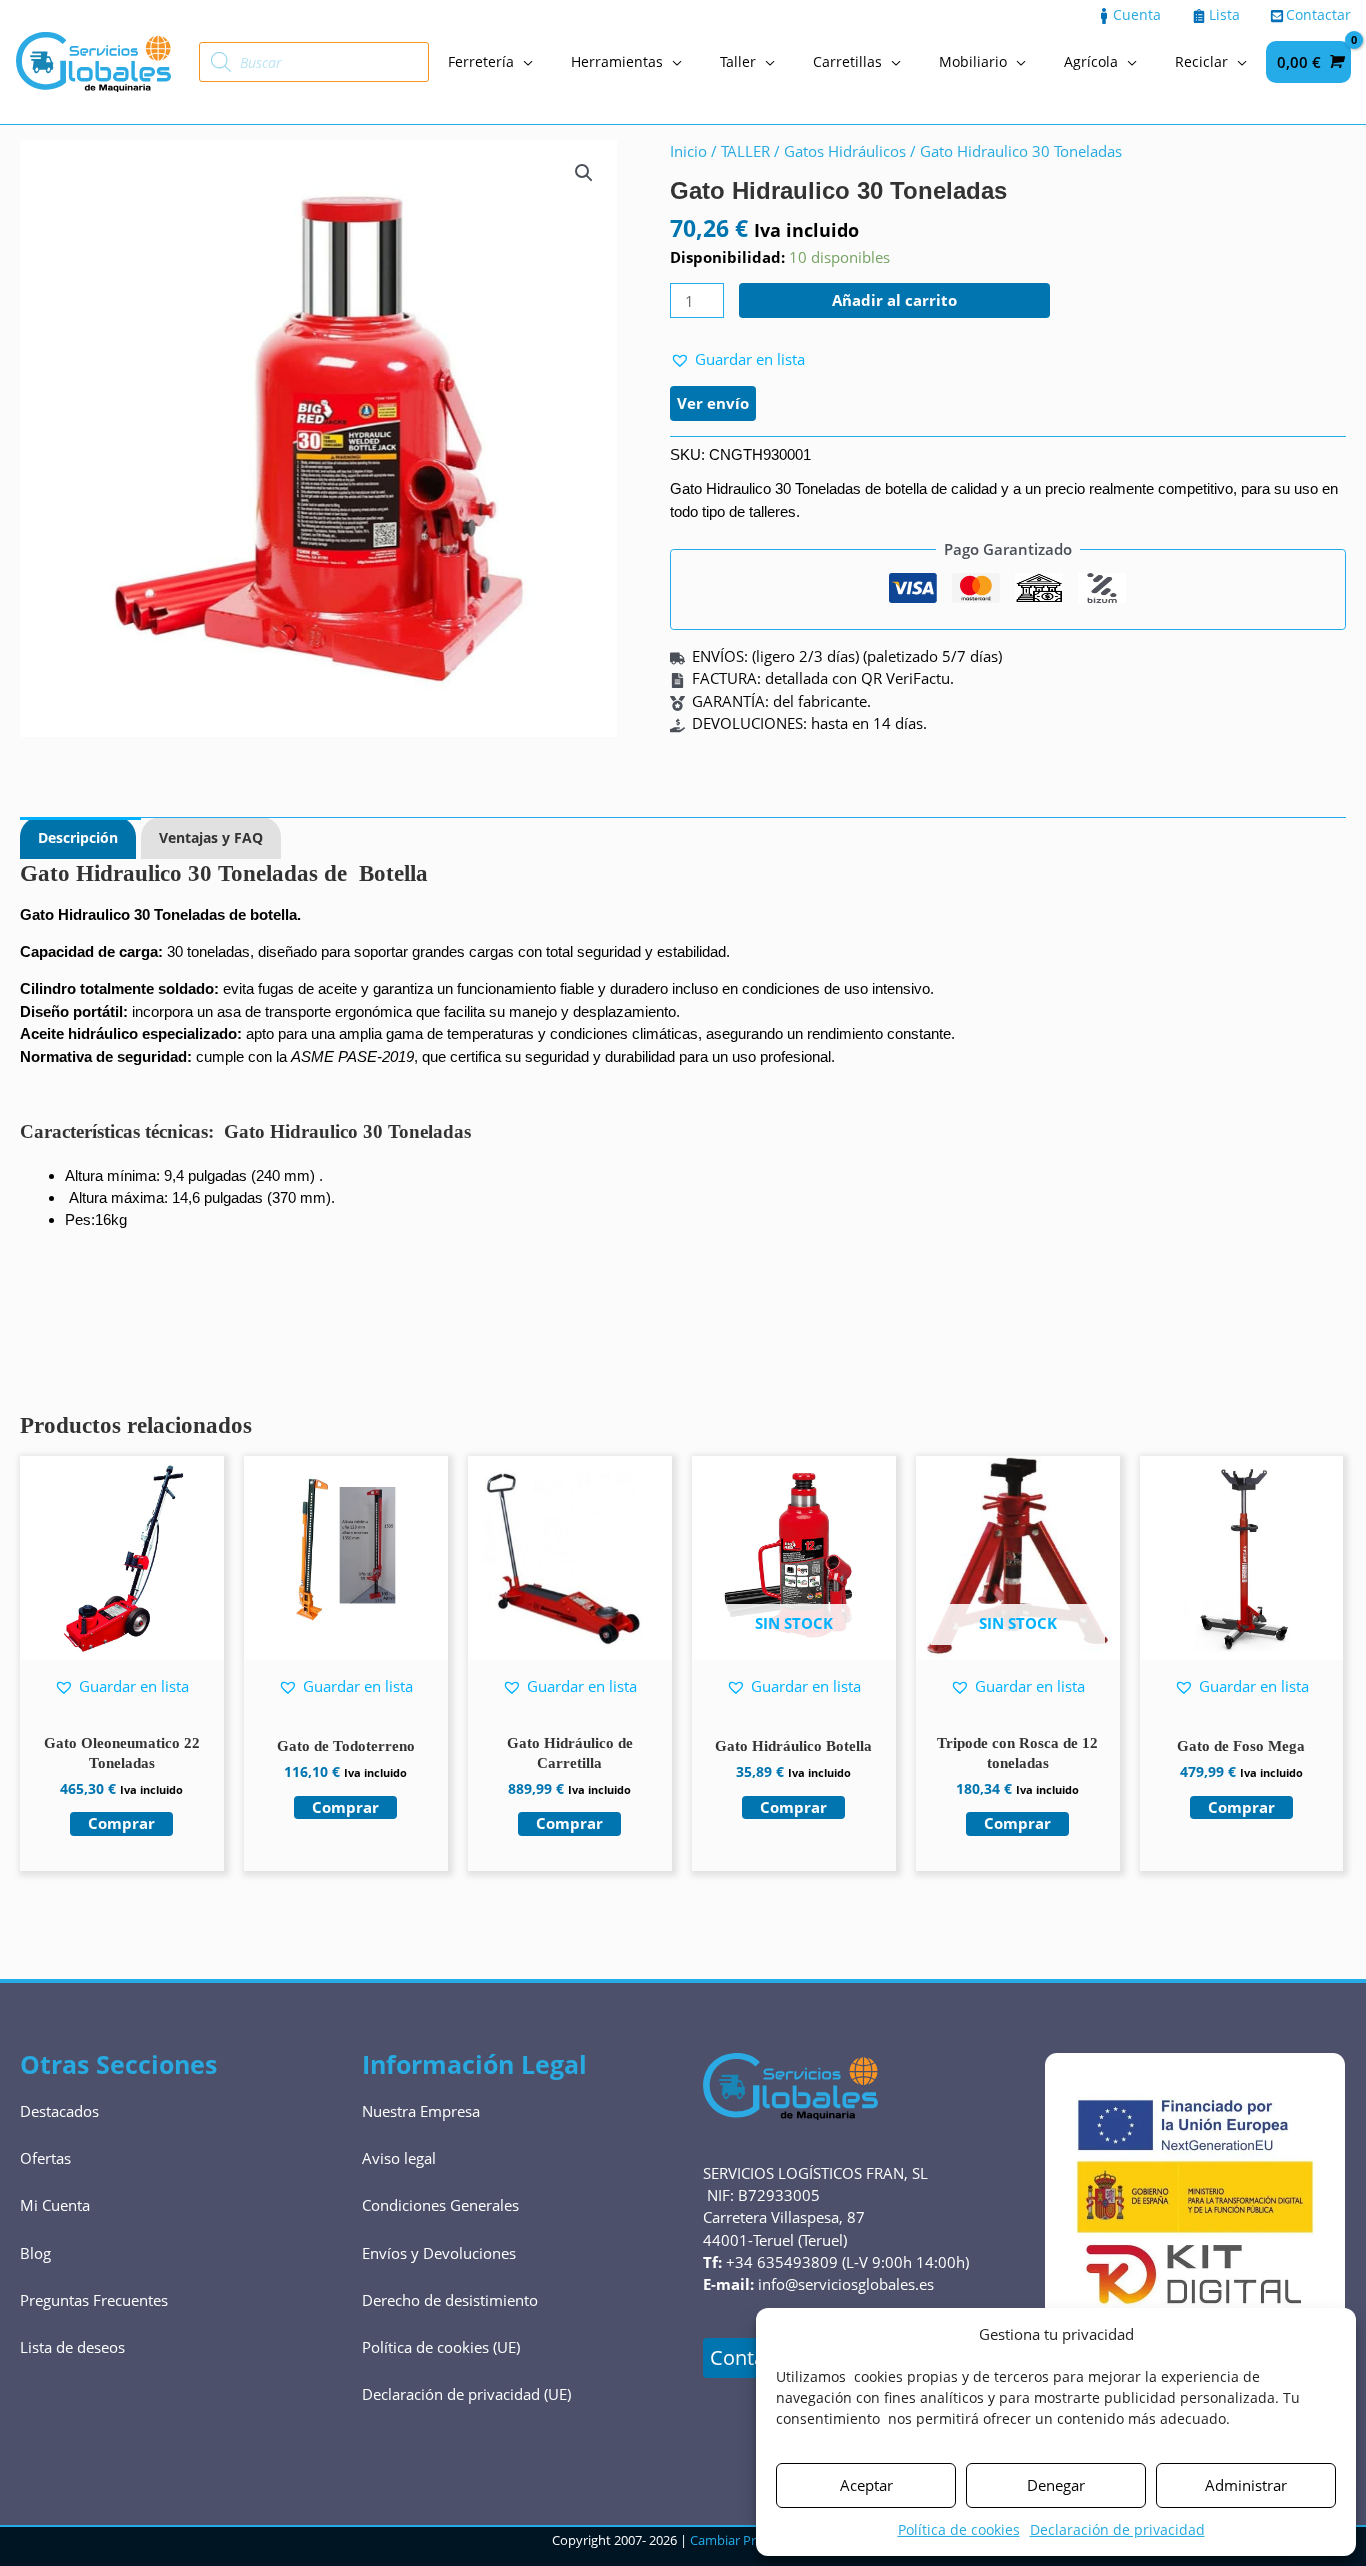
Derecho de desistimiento (450, 2300)
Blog (35, 2253)
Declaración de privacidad (1117, 2529)
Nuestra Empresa (421, 2111)
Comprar (793, 1807)
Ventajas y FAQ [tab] (211, 837)
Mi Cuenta (55, 2205)
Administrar (1246, 2485)
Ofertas (45, 2158)
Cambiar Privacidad (747, 2540)
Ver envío (713, 403)
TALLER (745, 151)
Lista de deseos (72, 2347)
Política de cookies (959, 2529)
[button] (584, 173)
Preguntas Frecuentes (94, 2300)
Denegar (1056, 2485)
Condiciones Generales (440, 2205)
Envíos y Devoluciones (439, 2253)
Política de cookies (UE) (441, 2347)
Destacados (59, 2111)
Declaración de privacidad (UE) (466, 2394)
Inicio (688, 151)
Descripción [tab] (78, 837)
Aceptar (866, 2485)
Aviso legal (399, 2158)
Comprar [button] (121, 1823)
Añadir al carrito (894, 300)
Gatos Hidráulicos (845, 151)
